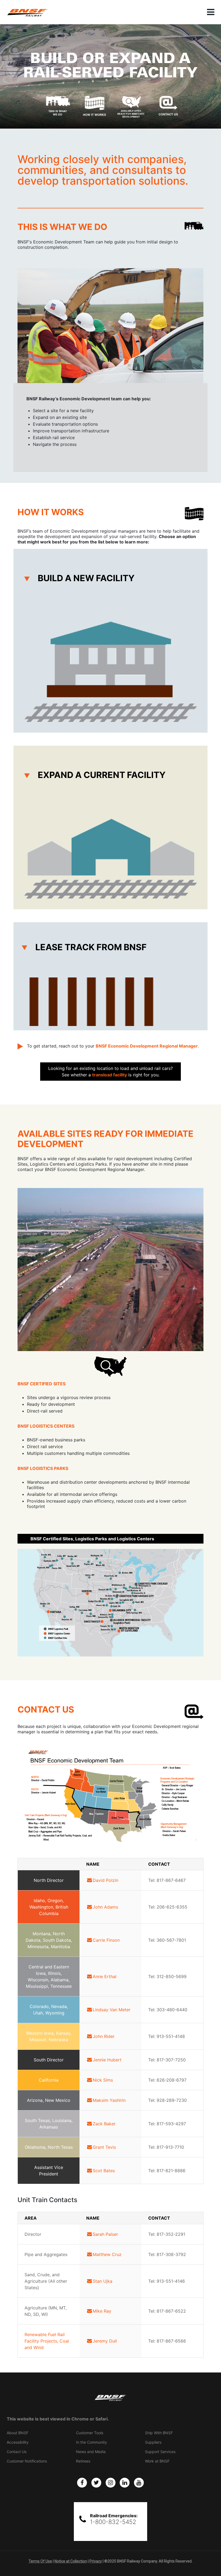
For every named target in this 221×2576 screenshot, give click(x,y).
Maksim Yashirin (109, 2100)
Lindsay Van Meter (112, 2010)
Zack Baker (104, 2124)
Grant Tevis (104, 2147)
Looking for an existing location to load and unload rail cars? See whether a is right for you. (110, 1072)
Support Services (160, 2452)
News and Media (91, 2452)
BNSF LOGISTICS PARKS (43, 1468)
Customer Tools (90, 2433)
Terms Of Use (40, 2561)
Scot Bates (104, 2171)
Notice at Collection (71, 2561)
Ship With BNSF (159, 2433)
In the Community (91, 2442)
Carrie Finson (106, 1940)
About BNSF (18, 2433)
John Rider (104, 2036)
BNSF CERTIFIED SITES (42, 1384)
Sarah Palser (105, 2234)
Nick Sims (103, 2080)
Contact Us (17, 2452)
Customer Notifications (27, 2461)
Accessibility (18, 2442)
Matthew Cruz (107, 2254)
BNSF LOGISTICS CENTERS (46, 1426)
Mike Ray (102, 2311)
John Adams (105, 1907)
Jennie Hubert (107, 2060)
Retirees (83, 2461)
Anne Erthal (105, 1976)
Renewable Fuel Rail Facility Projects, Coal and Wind (47, 2341)
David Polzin (106, 1880)
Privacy (96, 2561)
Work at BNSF (157, 2461)
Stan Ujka (103, 2281)
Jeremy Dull (105, 2341)
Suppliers (153, 2442)
